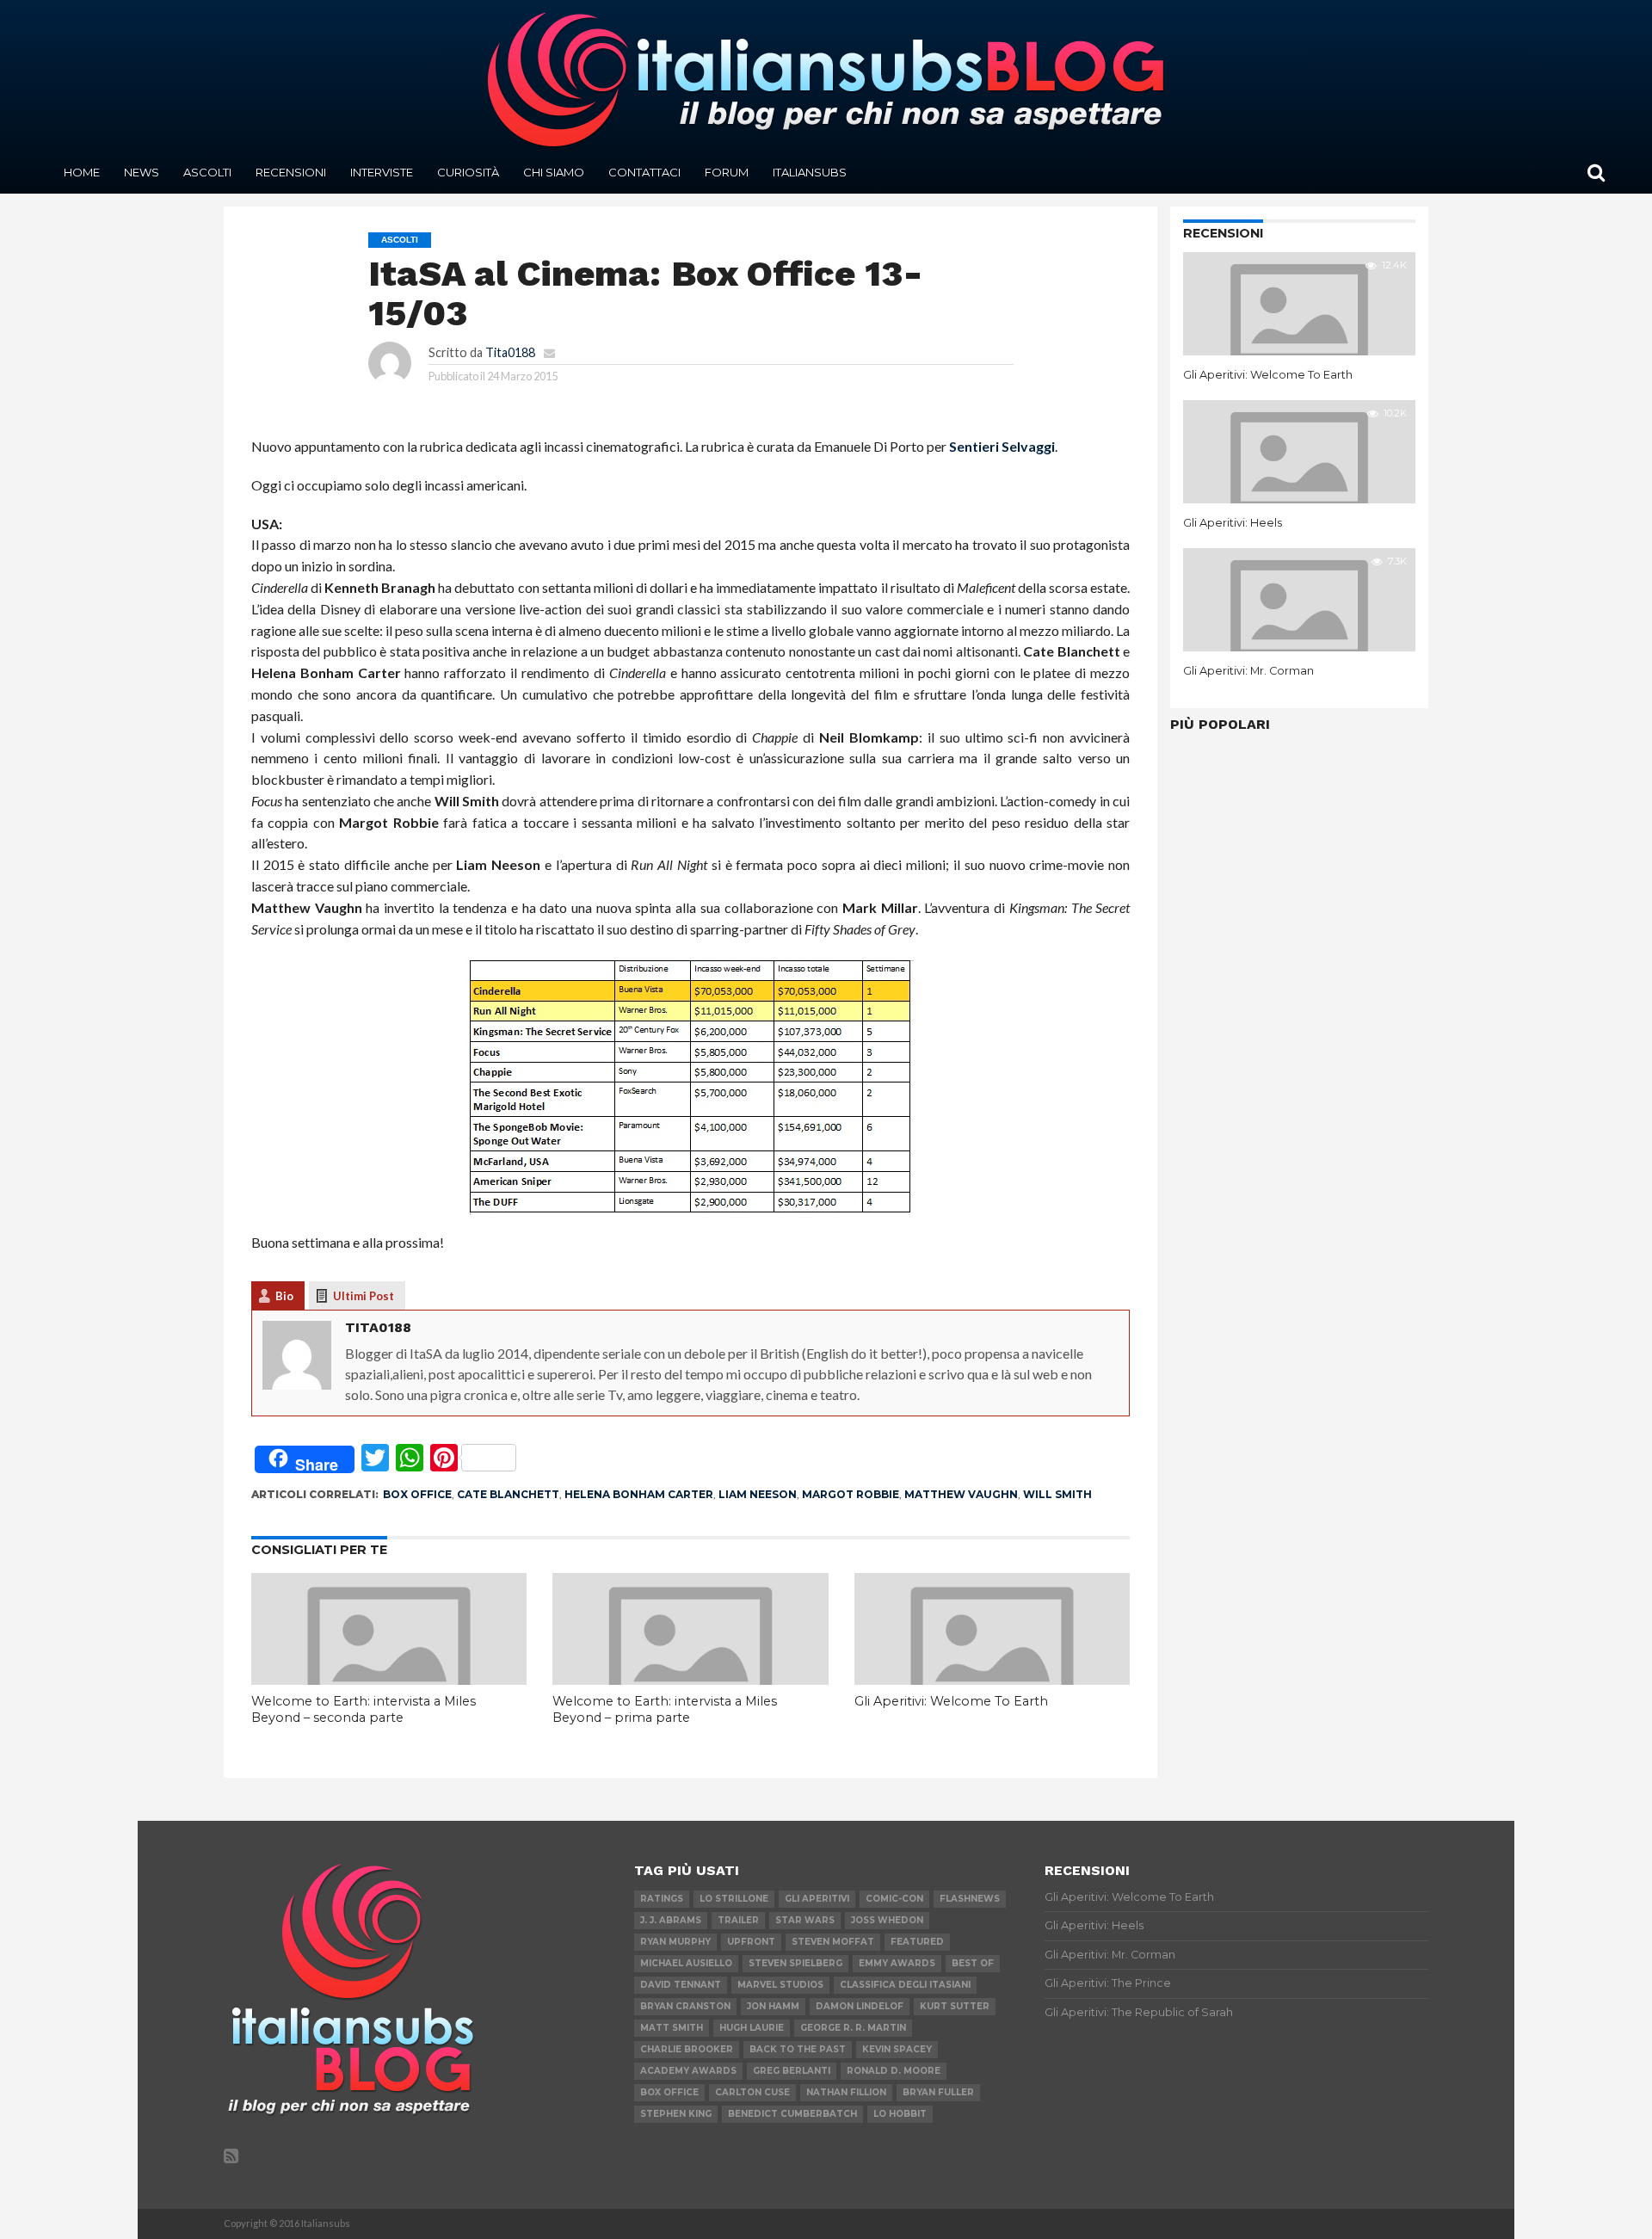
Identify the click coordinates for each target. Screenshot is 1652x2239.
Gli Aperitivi (817, 1899)
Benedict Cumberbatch (792, 2114)
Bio (284, 1296)
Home (82, 172)
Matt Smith (672, 2028)
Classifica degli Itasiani (905, 1985)
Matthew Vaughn (961, 1494)
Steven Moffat (833, 1942)
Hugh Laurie (752, 2028)
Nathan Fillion (846, 2092)
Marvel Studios (780, 1985)
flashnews (970, 1899)
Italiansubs (810, 172)
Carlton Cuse (752, 2092)
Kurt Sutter (955, 2006)
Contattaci (644, 172)
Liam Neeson (758, 1494)
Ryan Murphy (675, 1942)
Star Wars (805, 1920)
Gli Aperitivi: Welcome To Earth (951, 1701)
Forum (727, 172)
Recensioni (291, 172)
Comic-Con (894, 1899)
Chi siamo (554, 172)
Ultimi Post (364, 1296)
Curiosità (468, 172)
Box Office (417, 1494)
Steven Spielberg (795, 1963)
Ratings (662, 1899)
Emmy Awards (897, 1963)
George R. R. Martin (853, 2028)
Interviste (382, 172)
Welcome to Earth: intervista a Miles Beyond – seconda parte (364, 1709)
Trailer (738, 1920)
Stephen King (676, 2114)
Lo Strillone (734, 1899)
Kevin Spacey (897, 2049)
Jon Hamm (773, 2006)
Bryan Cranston (685, 2006)
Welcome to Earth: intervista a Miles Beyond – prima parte (665, 1709)
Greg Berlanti (792, 2071)
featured (917, 1942)
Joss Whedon (887, 1920)
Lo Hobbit (900, 2114)
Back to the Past (798, 2049)
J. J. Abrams (671, 1920)
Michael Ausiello (686, 1963)
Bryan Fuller (938, 2092)
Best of (973, 1963)
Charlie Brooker (687, 2049)
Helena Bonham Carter (639, 1494)
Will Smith (1057, 1494)
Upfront (751, 1942)
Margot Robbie (851, 1494)
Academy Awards (688, 2071)
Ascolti (207, 172)
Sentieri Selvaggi (1002, 446)
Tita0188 (510, 352)
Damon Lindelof (860, 2006)
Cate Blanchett (508, 1494)
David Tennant (681, 1985)
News (142, 172)
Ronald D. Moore (894, 2071)
